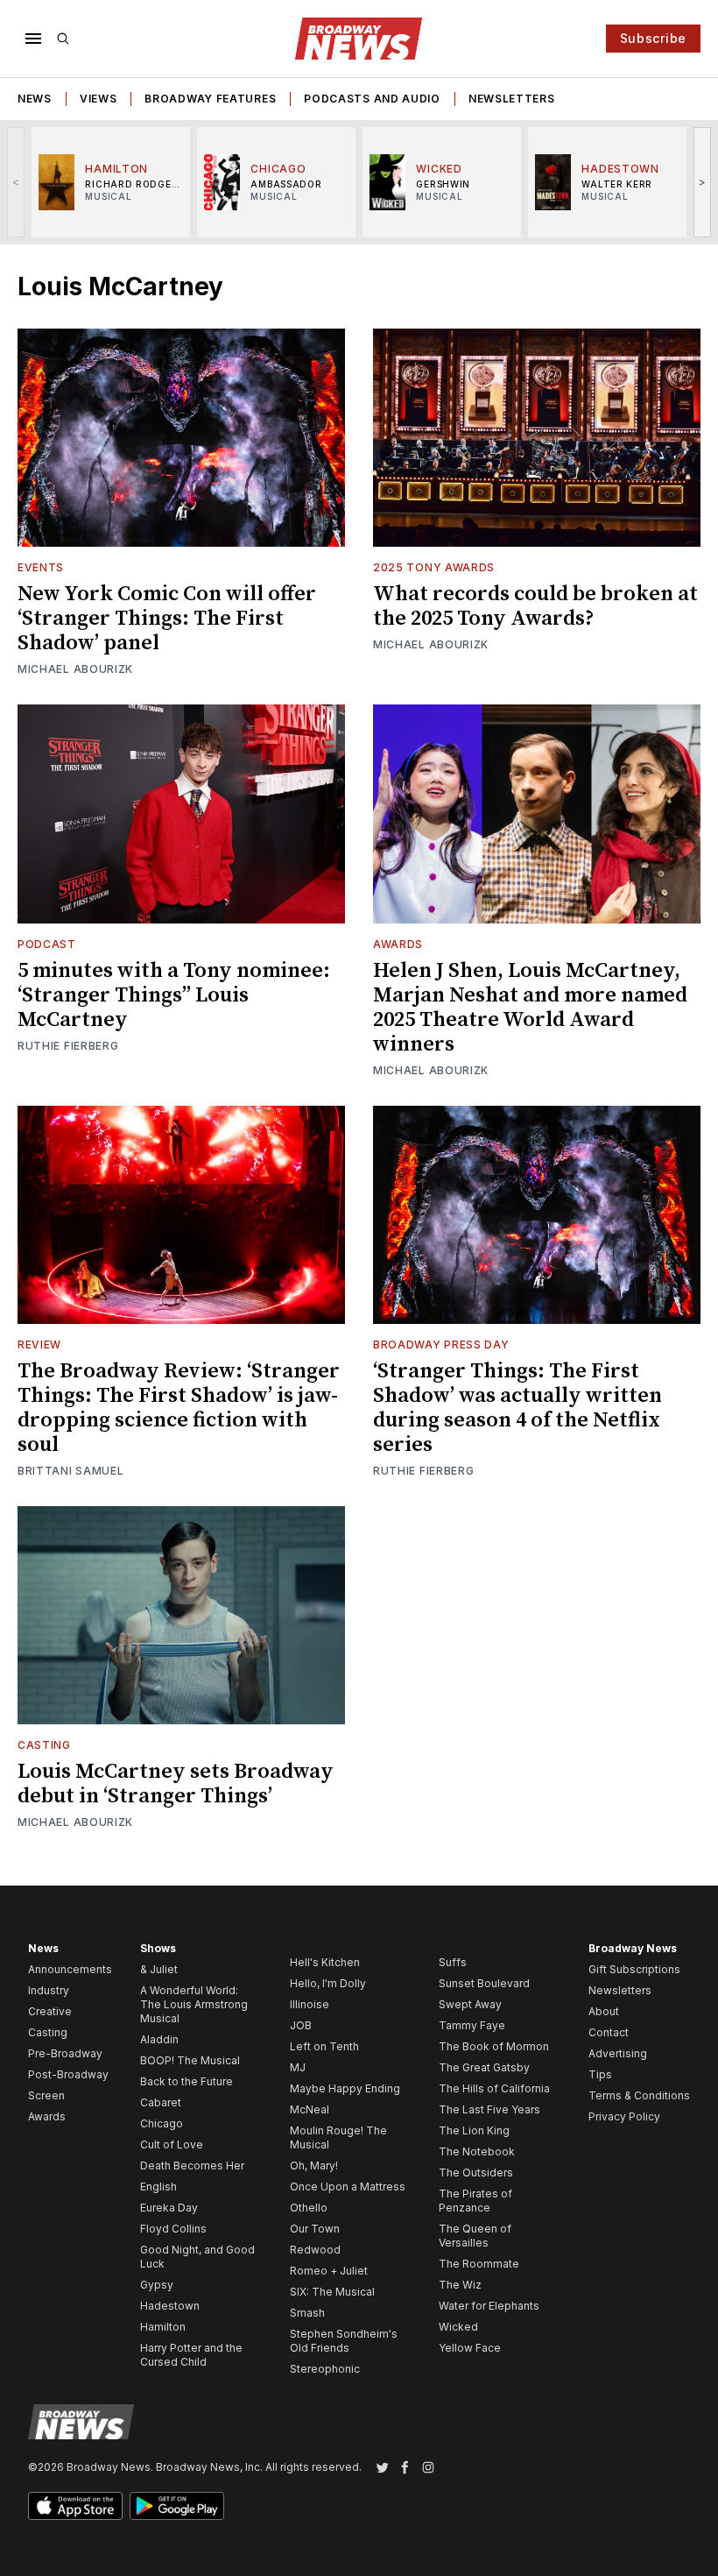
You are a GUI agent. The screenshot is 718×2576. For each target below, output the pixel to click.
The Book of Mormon (494, 2046)
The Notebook (477, 2151)
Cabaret (161, 2102)
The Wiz (460, 2285)
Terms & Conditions (639, 2095)
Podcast (47, 944)
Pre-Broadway (65, 2053)
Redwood (315, 2250)
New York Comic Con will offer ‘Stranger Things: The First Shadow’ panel (167, 619)
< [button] (16, 182)
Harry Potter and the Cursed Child (191, 2355)
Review (39, 1345)
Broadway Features (210, 99)
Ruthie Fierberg (68, 1046)
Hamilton (163, 2327)
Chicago (162, 2123)
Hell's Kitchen (325, 1962)
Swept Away (470, 2004)
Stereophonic (325, 2369)
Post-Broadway (68, 2074)
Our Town (315, 2229)
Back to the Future (187, 2081)
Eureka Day (169, 2208)
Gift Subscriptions (634, 1969)
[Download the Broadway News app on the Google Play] (177, 2506)
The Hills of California (494, 2088)
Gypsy (157, 2285)
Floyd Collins (173, 2229)
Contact (609, 2032)
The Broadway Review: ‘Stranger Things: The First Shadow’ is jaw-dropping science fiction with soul (179, 1408)
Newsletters (512, 99)
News (35, 99)
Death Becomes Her (192, 2166)
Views (99, 99)
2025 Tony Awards (434, 567)
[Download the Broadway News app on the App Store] (75, 2506)
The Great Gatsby (484, 2067)
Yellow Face (470, 2348)
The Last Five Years (489, 2109)
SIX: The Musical (332, 2292)
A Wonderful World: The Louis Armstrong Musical (194, 2004)
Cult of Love (172, 2144)
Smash (307, 2313)
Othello (309, 2208)
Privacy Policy (624, 2116)
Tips (600, 2074)
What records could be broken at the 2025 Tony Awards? (535, 606)
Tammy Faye (472, 2025)
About (604, 2011)
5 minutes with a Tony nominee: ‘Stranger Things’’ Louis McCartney (174, 995)
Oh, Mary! (314, 2166)
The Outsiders (476, 2173)
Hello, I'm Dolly (328, 1983)
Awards (398, 944)
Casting (44, 1745)
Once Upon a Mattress (348, 2187)
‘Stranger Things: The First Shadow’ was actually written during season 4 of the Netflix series (517, 1408)
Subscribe (653, 38)
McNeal (310, 2109)
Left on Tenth (324, 2046)
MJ (298, 2067)
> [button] (703, 182)
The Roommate (479, 2264)
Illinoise (310, 2004)
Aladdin (159, 2039)
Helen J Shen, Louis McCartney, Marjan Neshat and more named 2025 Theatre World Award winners (530, 1008)
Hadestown (170, 2306)
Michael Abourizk (75, 669)
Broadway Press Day (441, 1345)
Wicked (458, 2327)
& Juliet (159, 1969)
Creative (50, 2011)
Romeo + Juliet (329, 2271)
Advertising (618, 2053)
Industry (49, 1990)
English (158, 2187)
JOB (301, 2025)
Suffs (453, 1962)
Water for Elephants (489, 2306)
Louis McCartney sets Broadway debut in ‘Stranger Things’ (176, 1784)
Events (41, 567)
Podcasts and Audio (372, 99)
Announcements (70, 1969)
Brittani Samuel (71, 1471)
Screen (46, 2095)
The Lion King (474, 2130)
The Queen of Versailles (475, 2236)
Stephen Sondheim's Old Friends (344, 2341)
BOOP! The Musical (190, 2060)
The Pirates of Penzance (475, 2201)
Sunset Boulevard (484, 1983)
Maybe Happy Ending (345, 2088)
